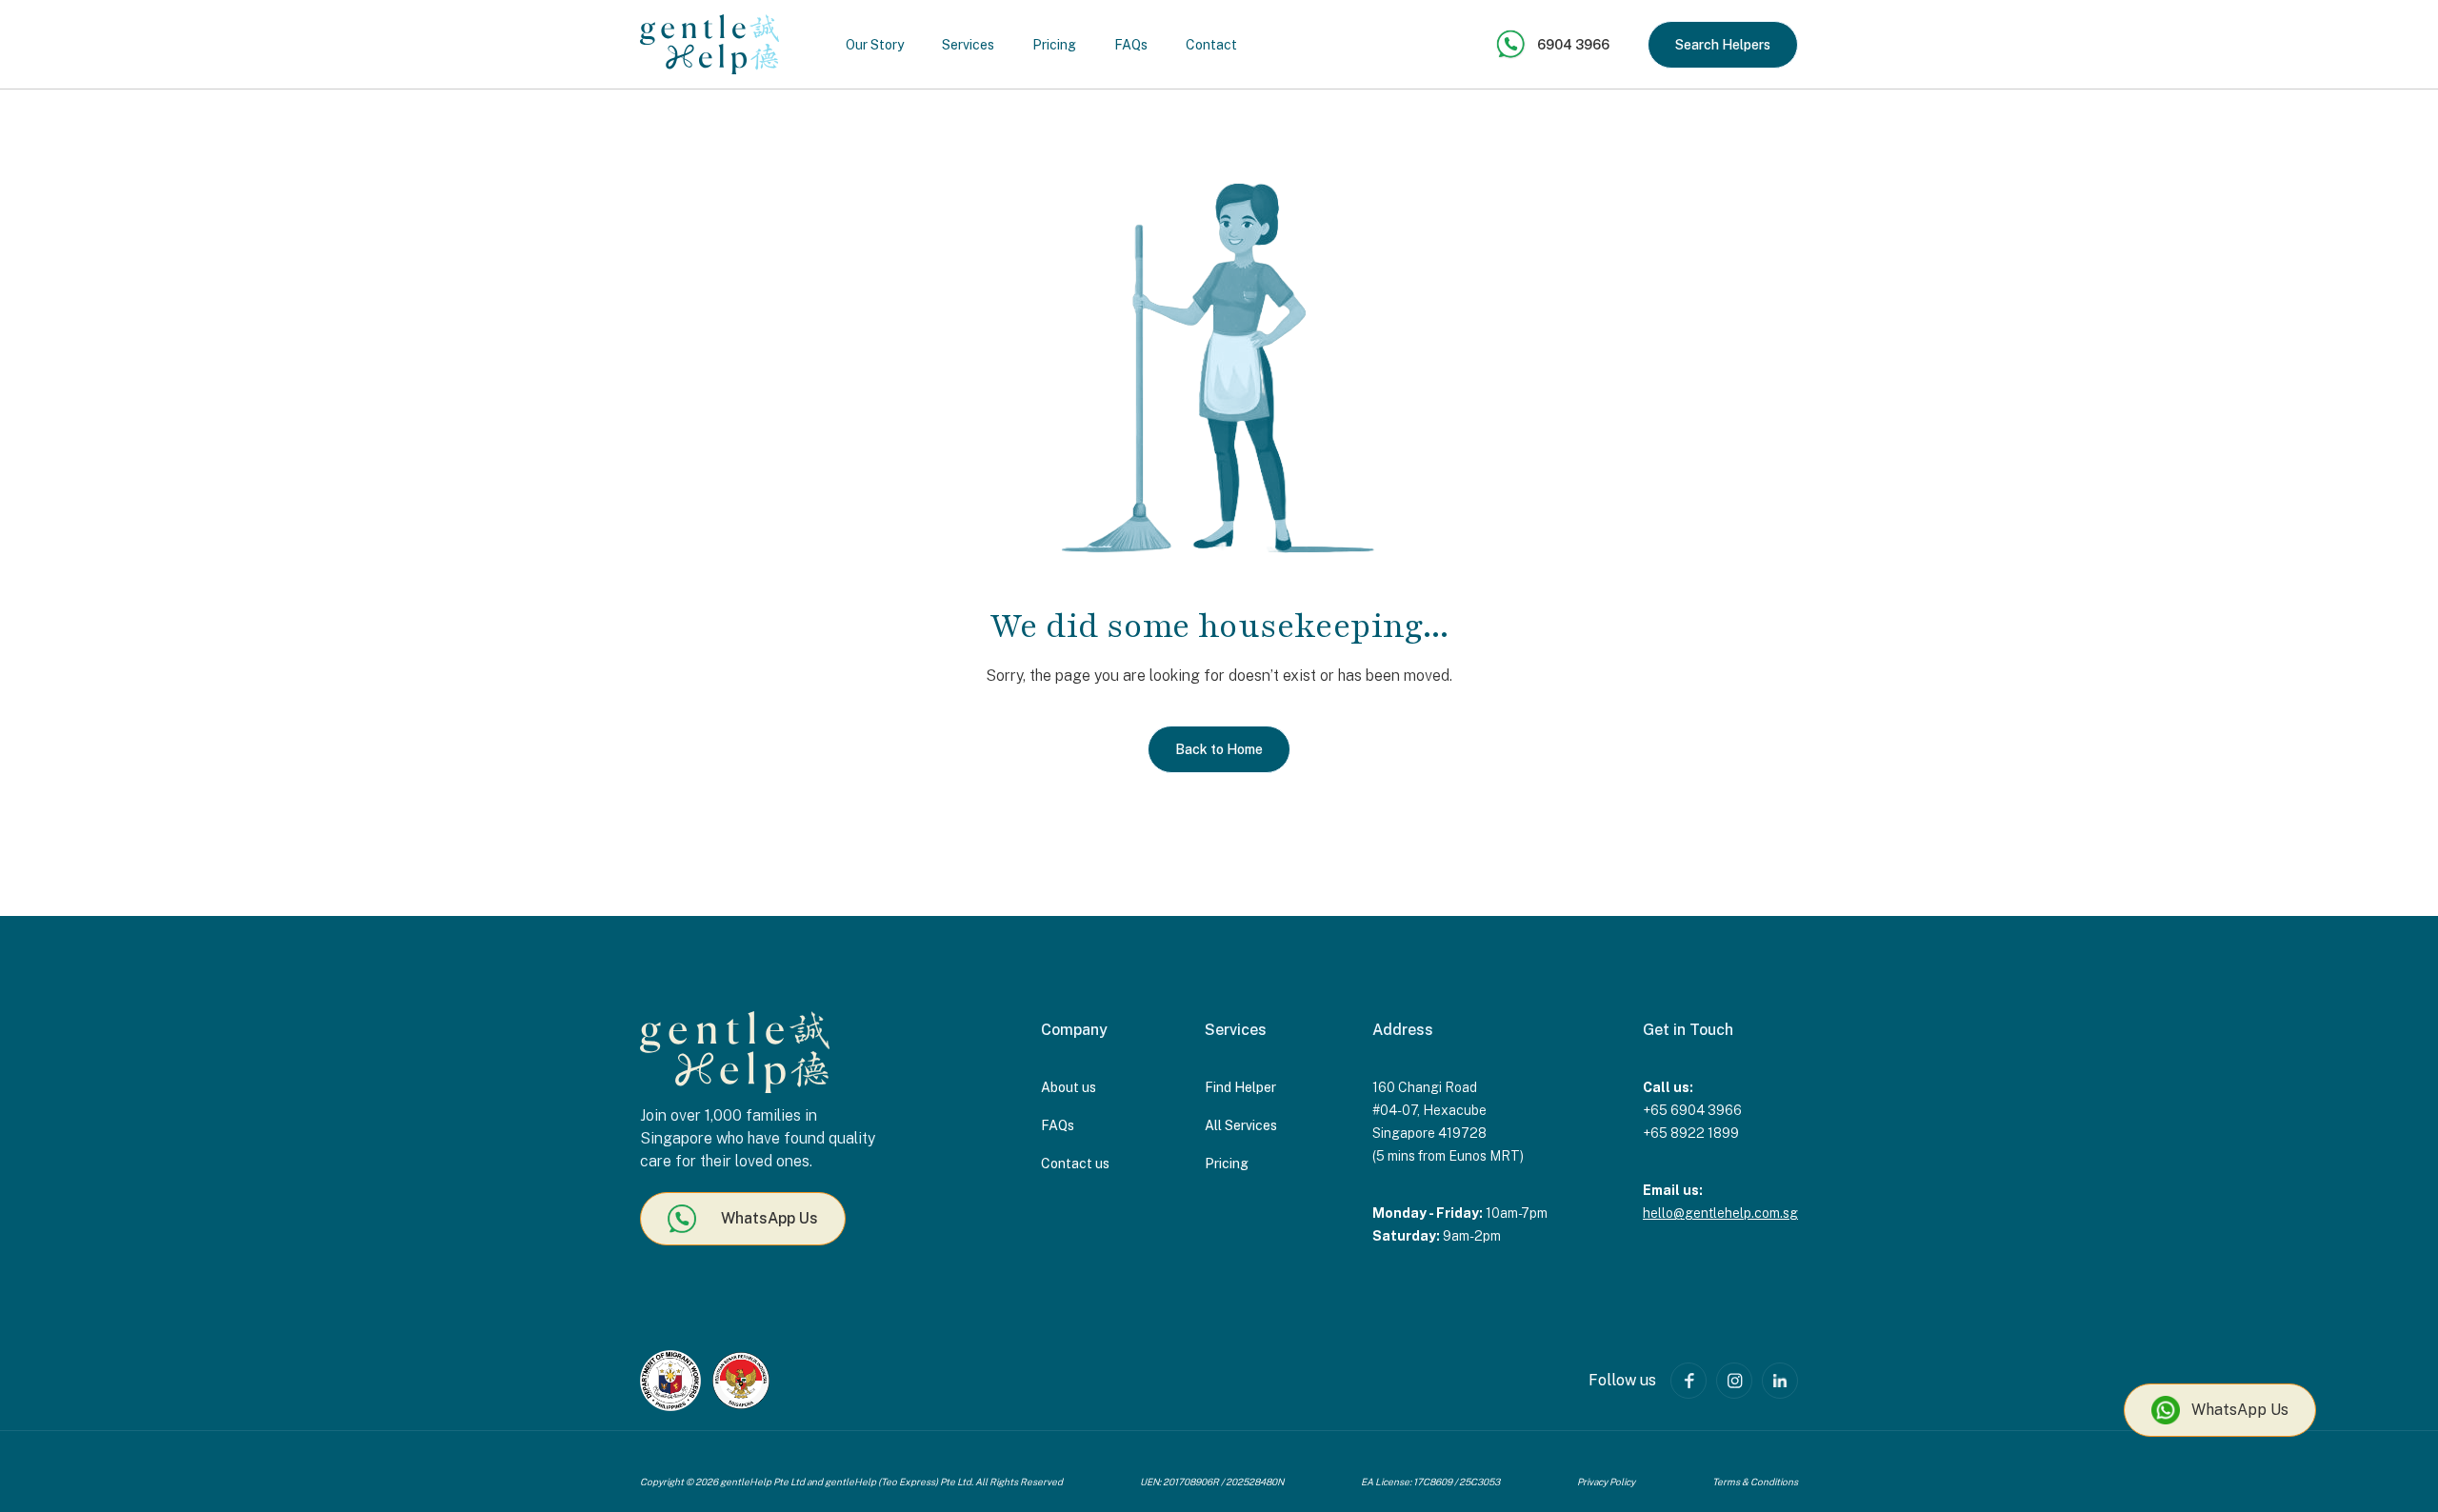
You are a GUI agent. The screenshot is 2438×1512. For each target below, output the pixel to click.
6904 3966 (1573, 45)
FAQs (1131, 45)
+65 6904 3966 (1692, 1110)
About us (1069, 1087)
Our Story (875, 45)
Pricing (1054, 45)
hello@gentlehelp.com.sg (1720, 1213)
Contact (1211, 45)
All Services (1241, 1125)
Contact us (1075, 1164)
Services (968, 45)
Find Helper (1240, 1087)
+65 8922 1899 (1691, 1133)
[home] (709, 44)
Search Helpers (1723, 45)
